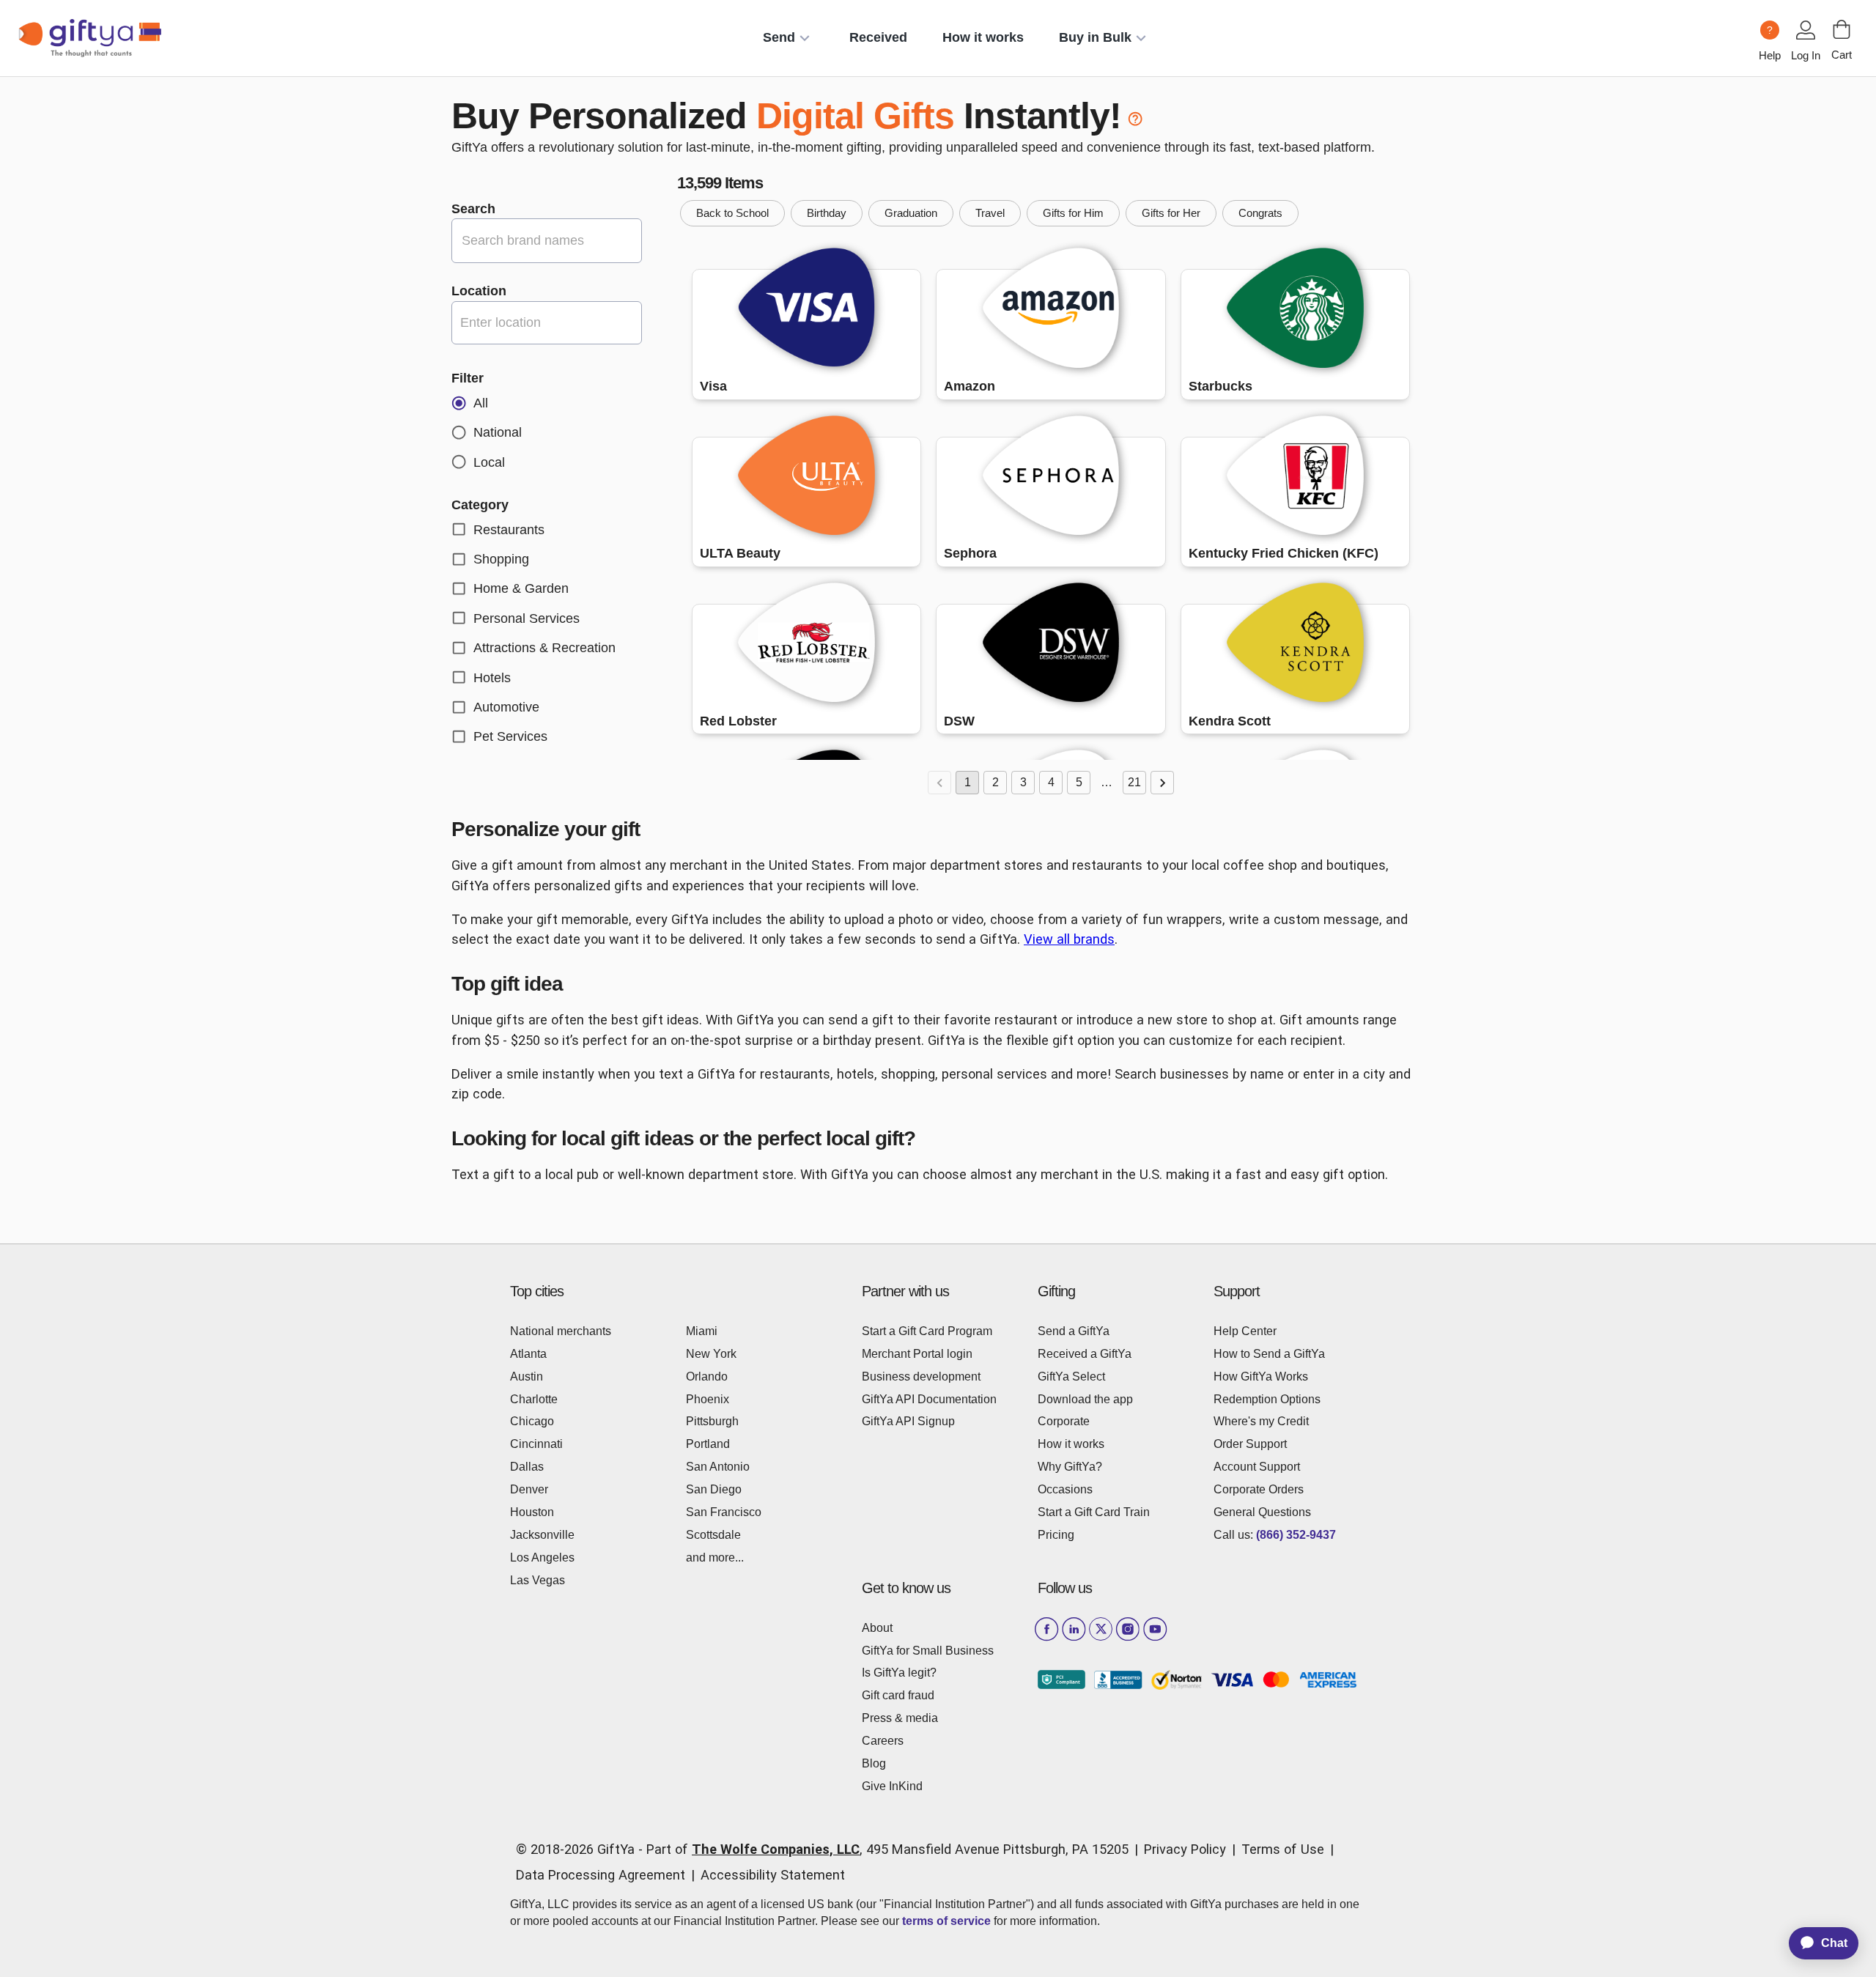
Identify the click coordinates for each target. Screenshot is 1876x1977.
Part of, (887, 1849)
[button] (732, 213)
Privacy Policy (1185, 1849)
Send (779, 37)
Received (878, 37)
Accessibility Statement (773, 1875)
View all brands (1069, 939)
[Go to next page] (1162, 783)
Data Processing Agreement (601, 1875)
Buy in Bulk (1095, 37)
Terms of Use (1283, 1849)
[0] (1842, 29)
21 (1134, 782)
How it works (983, 37)
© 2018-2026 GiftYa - (579, 1849)
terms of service (946, 1921)
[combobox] (547, 323)
